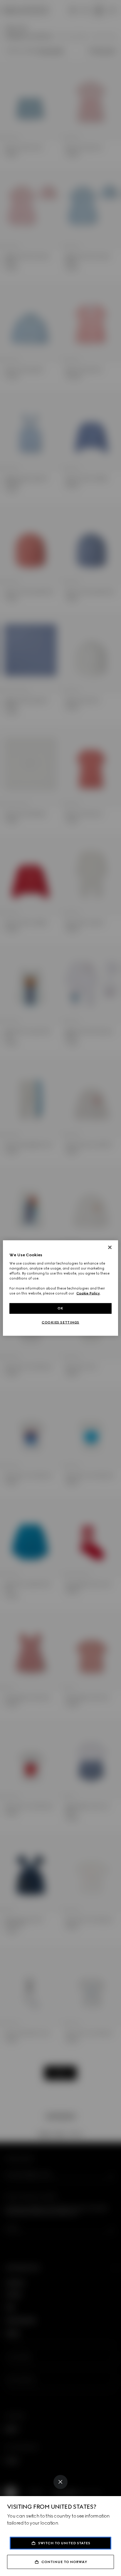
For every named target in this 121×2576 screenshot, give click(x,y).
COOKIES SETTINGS (60, 1322)
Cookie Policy (88, 1293)
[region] (60, 1288)
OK (60, 1308)
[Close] (60, 2482)
